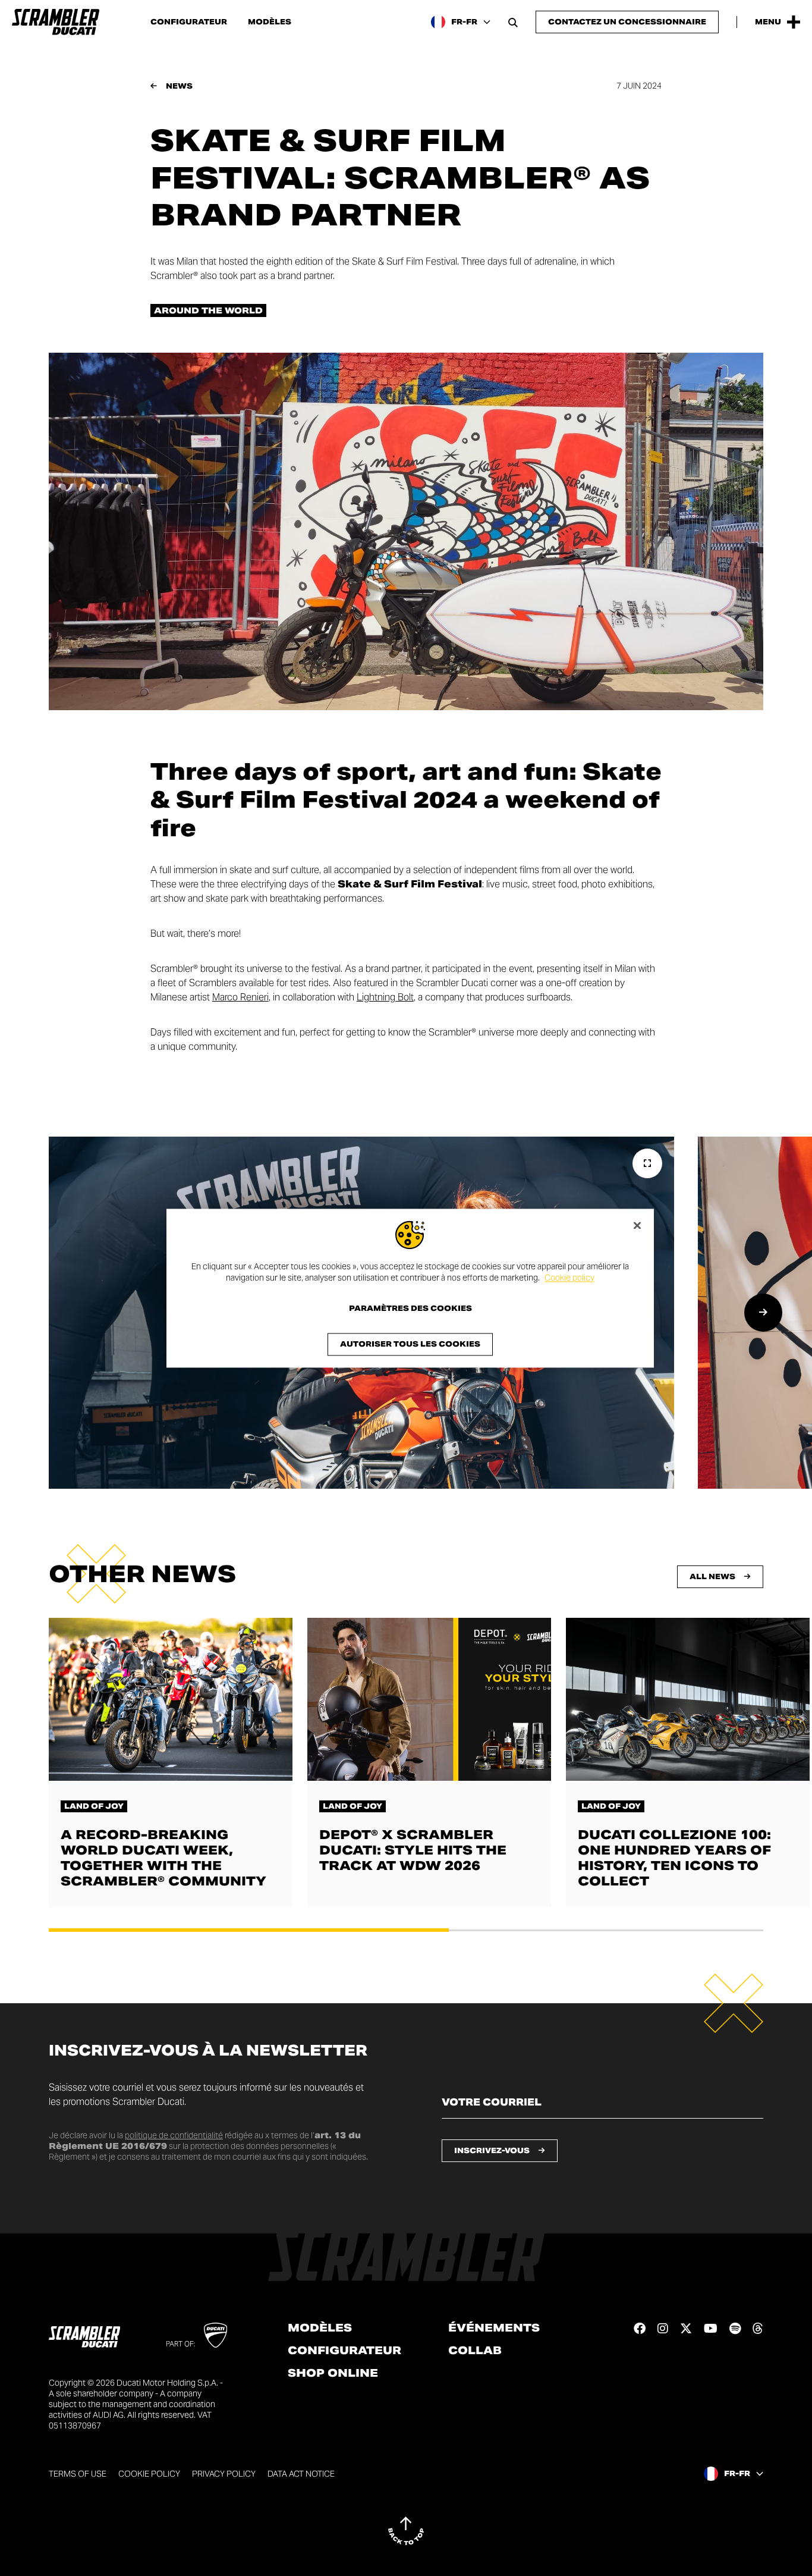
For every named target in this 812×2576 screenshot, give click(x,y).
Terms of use (78, 2474)
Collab (475, 2351)
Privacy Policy (224, 2474)
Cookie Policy (149, 2474)
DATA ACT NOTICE (301, 2474)
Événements (494, 2328)
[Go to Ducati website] (215, 2335)
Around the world (208, 310)
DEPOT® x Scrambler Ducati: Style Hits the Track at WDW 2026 (413, 1850)
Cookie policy (569, 1278)
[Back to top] (406, 2531)
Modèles (270, 22)
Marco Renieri (240, 997)
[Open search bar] (513, 22)
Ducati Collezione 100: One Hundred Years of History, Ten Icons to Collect (674, 1858)
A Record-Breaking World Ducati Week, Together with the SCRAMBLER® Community (163, 1858)
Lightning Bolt (385, 997)
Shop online (333, 2373)
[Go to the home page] (56, 22)
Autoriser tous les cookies (410, 1344)
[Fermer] (637, 1225)
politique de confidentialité (174, 2135)
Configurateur (189, 22)
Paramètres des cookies (410, 1309)
